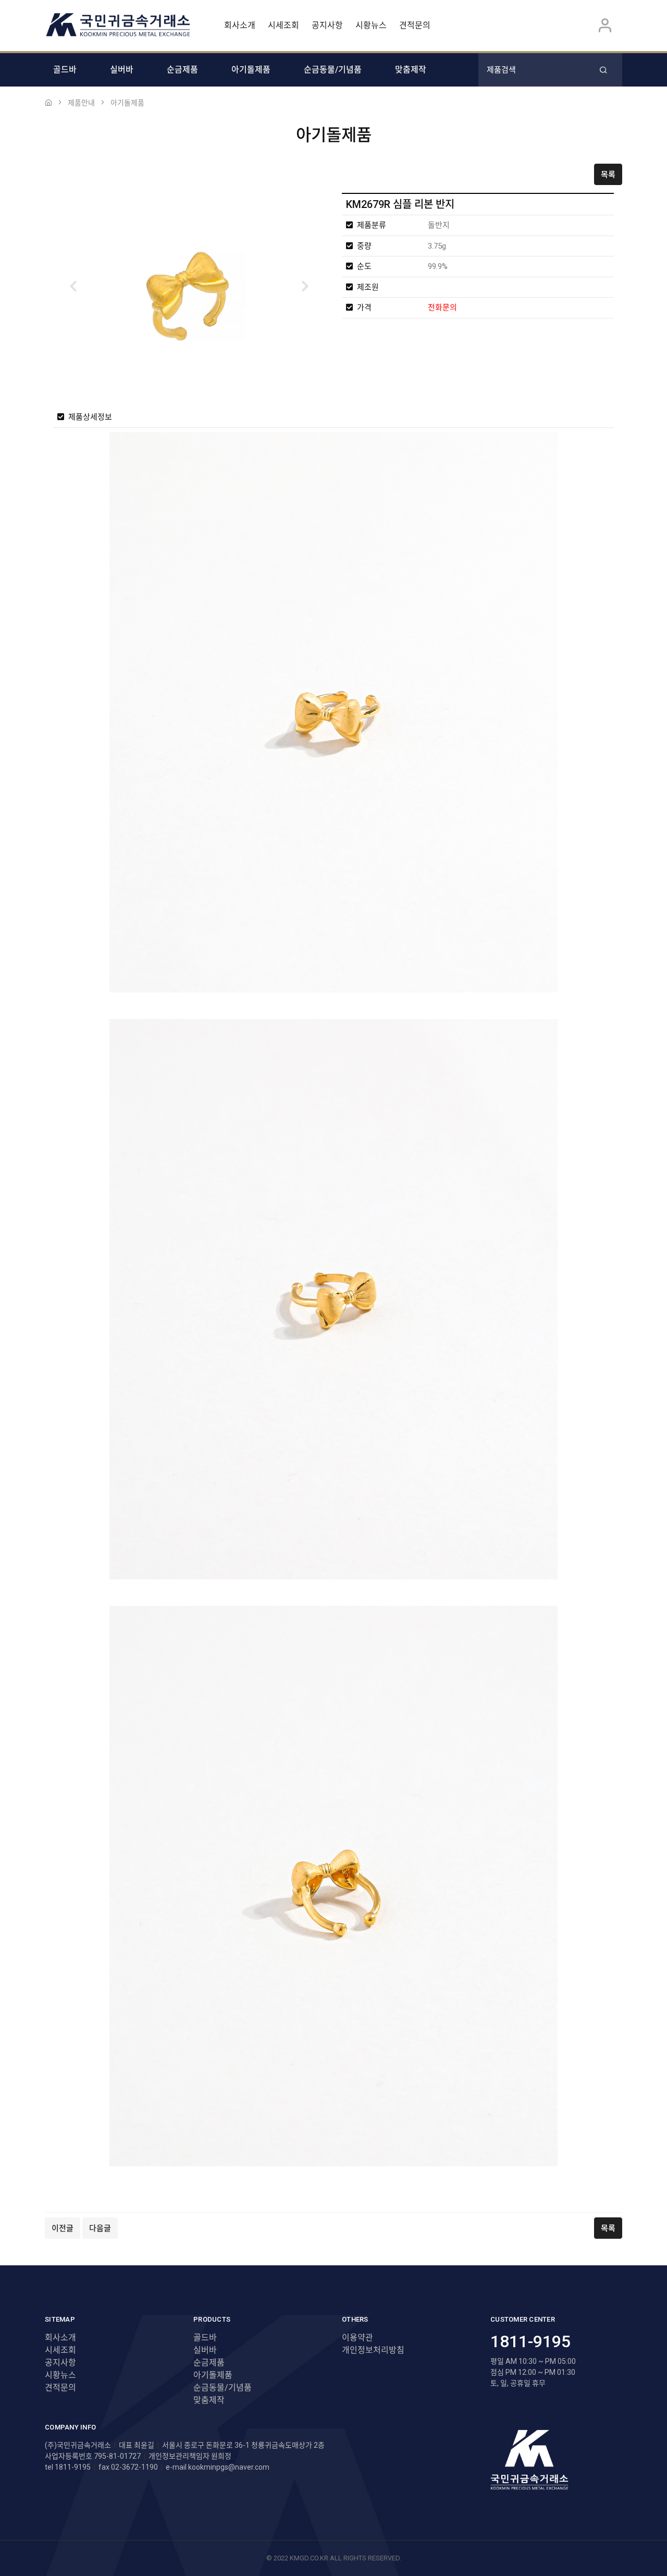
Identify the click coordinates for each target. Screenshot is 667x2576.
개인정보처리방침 (373, 2350)
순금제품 (182, 70)
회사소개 (240, 25)
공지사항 (327, 25)
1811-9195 (530, 2341)
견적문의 (415, 25)
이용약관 (357, 2338)
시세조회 (283, 25)
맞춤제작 (411, 70)
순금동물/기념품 (333, 70)
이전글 (63, 2228)
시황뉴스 (371, 25)
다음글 (100, 2228)
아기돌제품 (251, 70)
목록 (608, 175)
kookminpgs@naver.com (229, 2467)
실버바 (122, 70)
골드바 (65, 70)
